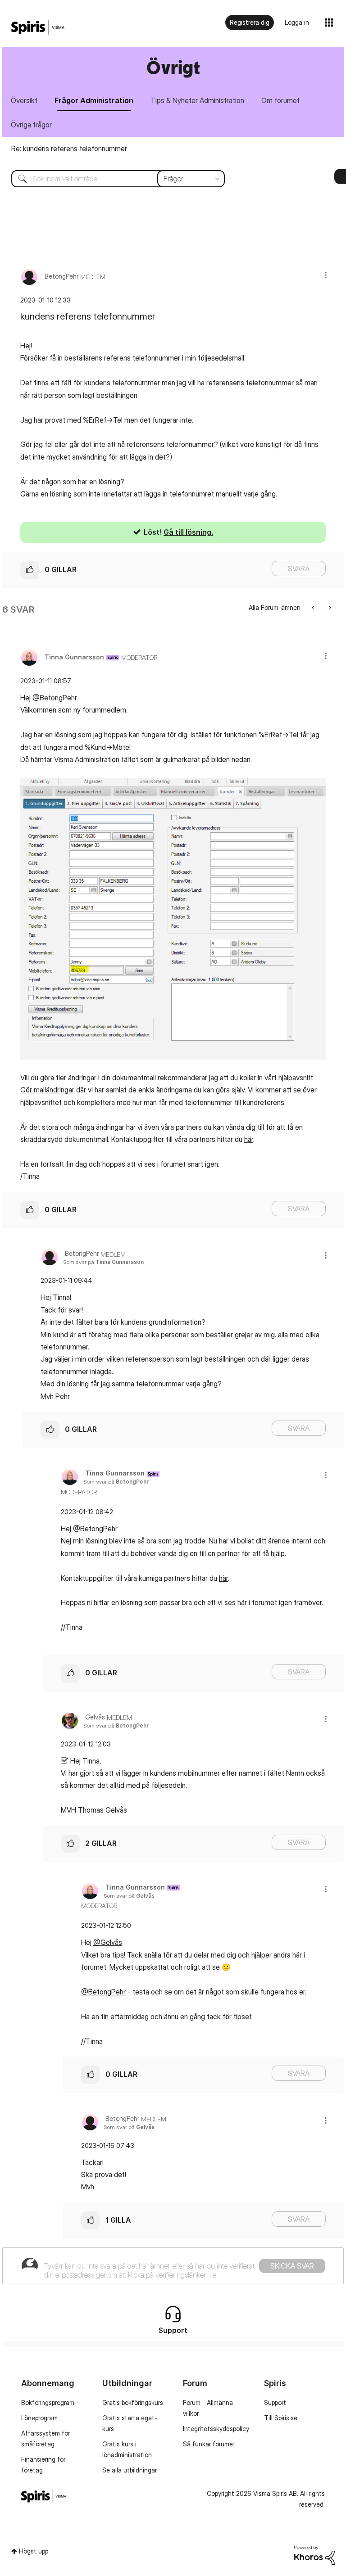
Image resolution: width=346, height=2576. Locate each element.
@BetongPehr (55, 698)
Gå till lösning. (188, 532)
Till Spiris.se (281, 2418)
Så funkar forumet (209, 2444)
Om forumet (280, 100)
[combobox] (111, 179)
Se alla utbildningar (130, 2470)
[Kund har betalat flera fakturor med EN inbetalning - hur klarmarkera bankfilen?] (329, 607)
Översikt (24, 100)
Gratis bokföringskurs (133, 2402)
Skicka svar (292, 2266)
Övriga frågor (31, 125)
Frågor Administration (94, 100)
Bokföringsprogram (48, 2402)
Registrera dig (250, 22)
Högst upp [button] (34, 2551)
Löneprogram (39, 2418)
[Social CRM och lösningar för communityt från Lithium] (314, 2555)
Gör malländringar (47, 1090)
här (249, 1139)
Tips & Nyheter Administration (197, 100)
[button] (326, 275)
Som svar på (103, 1262)
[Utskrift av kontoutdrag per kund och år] (314, 607)
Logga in (297, 22)
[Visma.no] (38, 28)
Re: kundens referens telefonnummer (69, 149)
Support (275, 2402)
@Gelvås (108, 1942)
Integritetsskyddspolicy (216, 2429)
